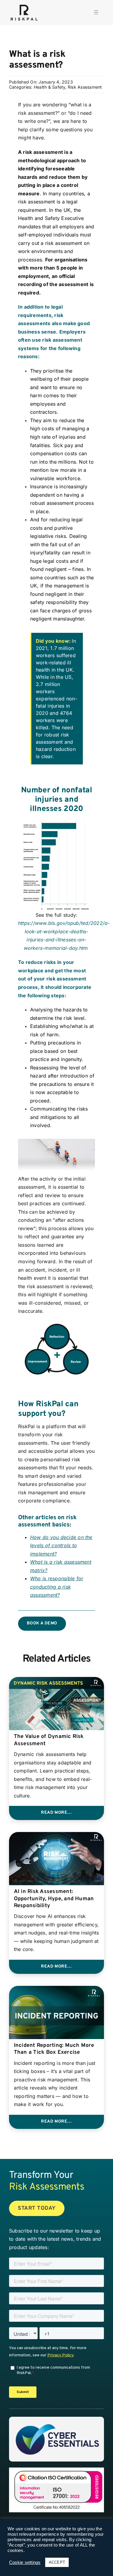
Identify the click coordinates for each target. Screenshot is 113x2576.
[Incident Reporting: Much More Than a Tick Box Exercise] (56, 1990)
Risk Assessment (85, 87)
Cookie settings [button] (25, 2562)
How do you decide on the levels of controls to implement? (61, 1546)
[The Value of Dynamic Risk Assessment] (56, 1681)
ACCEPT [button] (57, 2562)
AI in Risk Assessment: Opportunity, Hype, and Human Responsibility (54, 1899)
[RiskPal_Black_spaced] (24, 5)
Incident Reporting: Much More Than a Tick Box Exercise (54, 2049)
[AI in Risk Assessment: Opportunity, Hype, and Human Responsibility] (56, 1836)
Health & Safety (50, 87)
